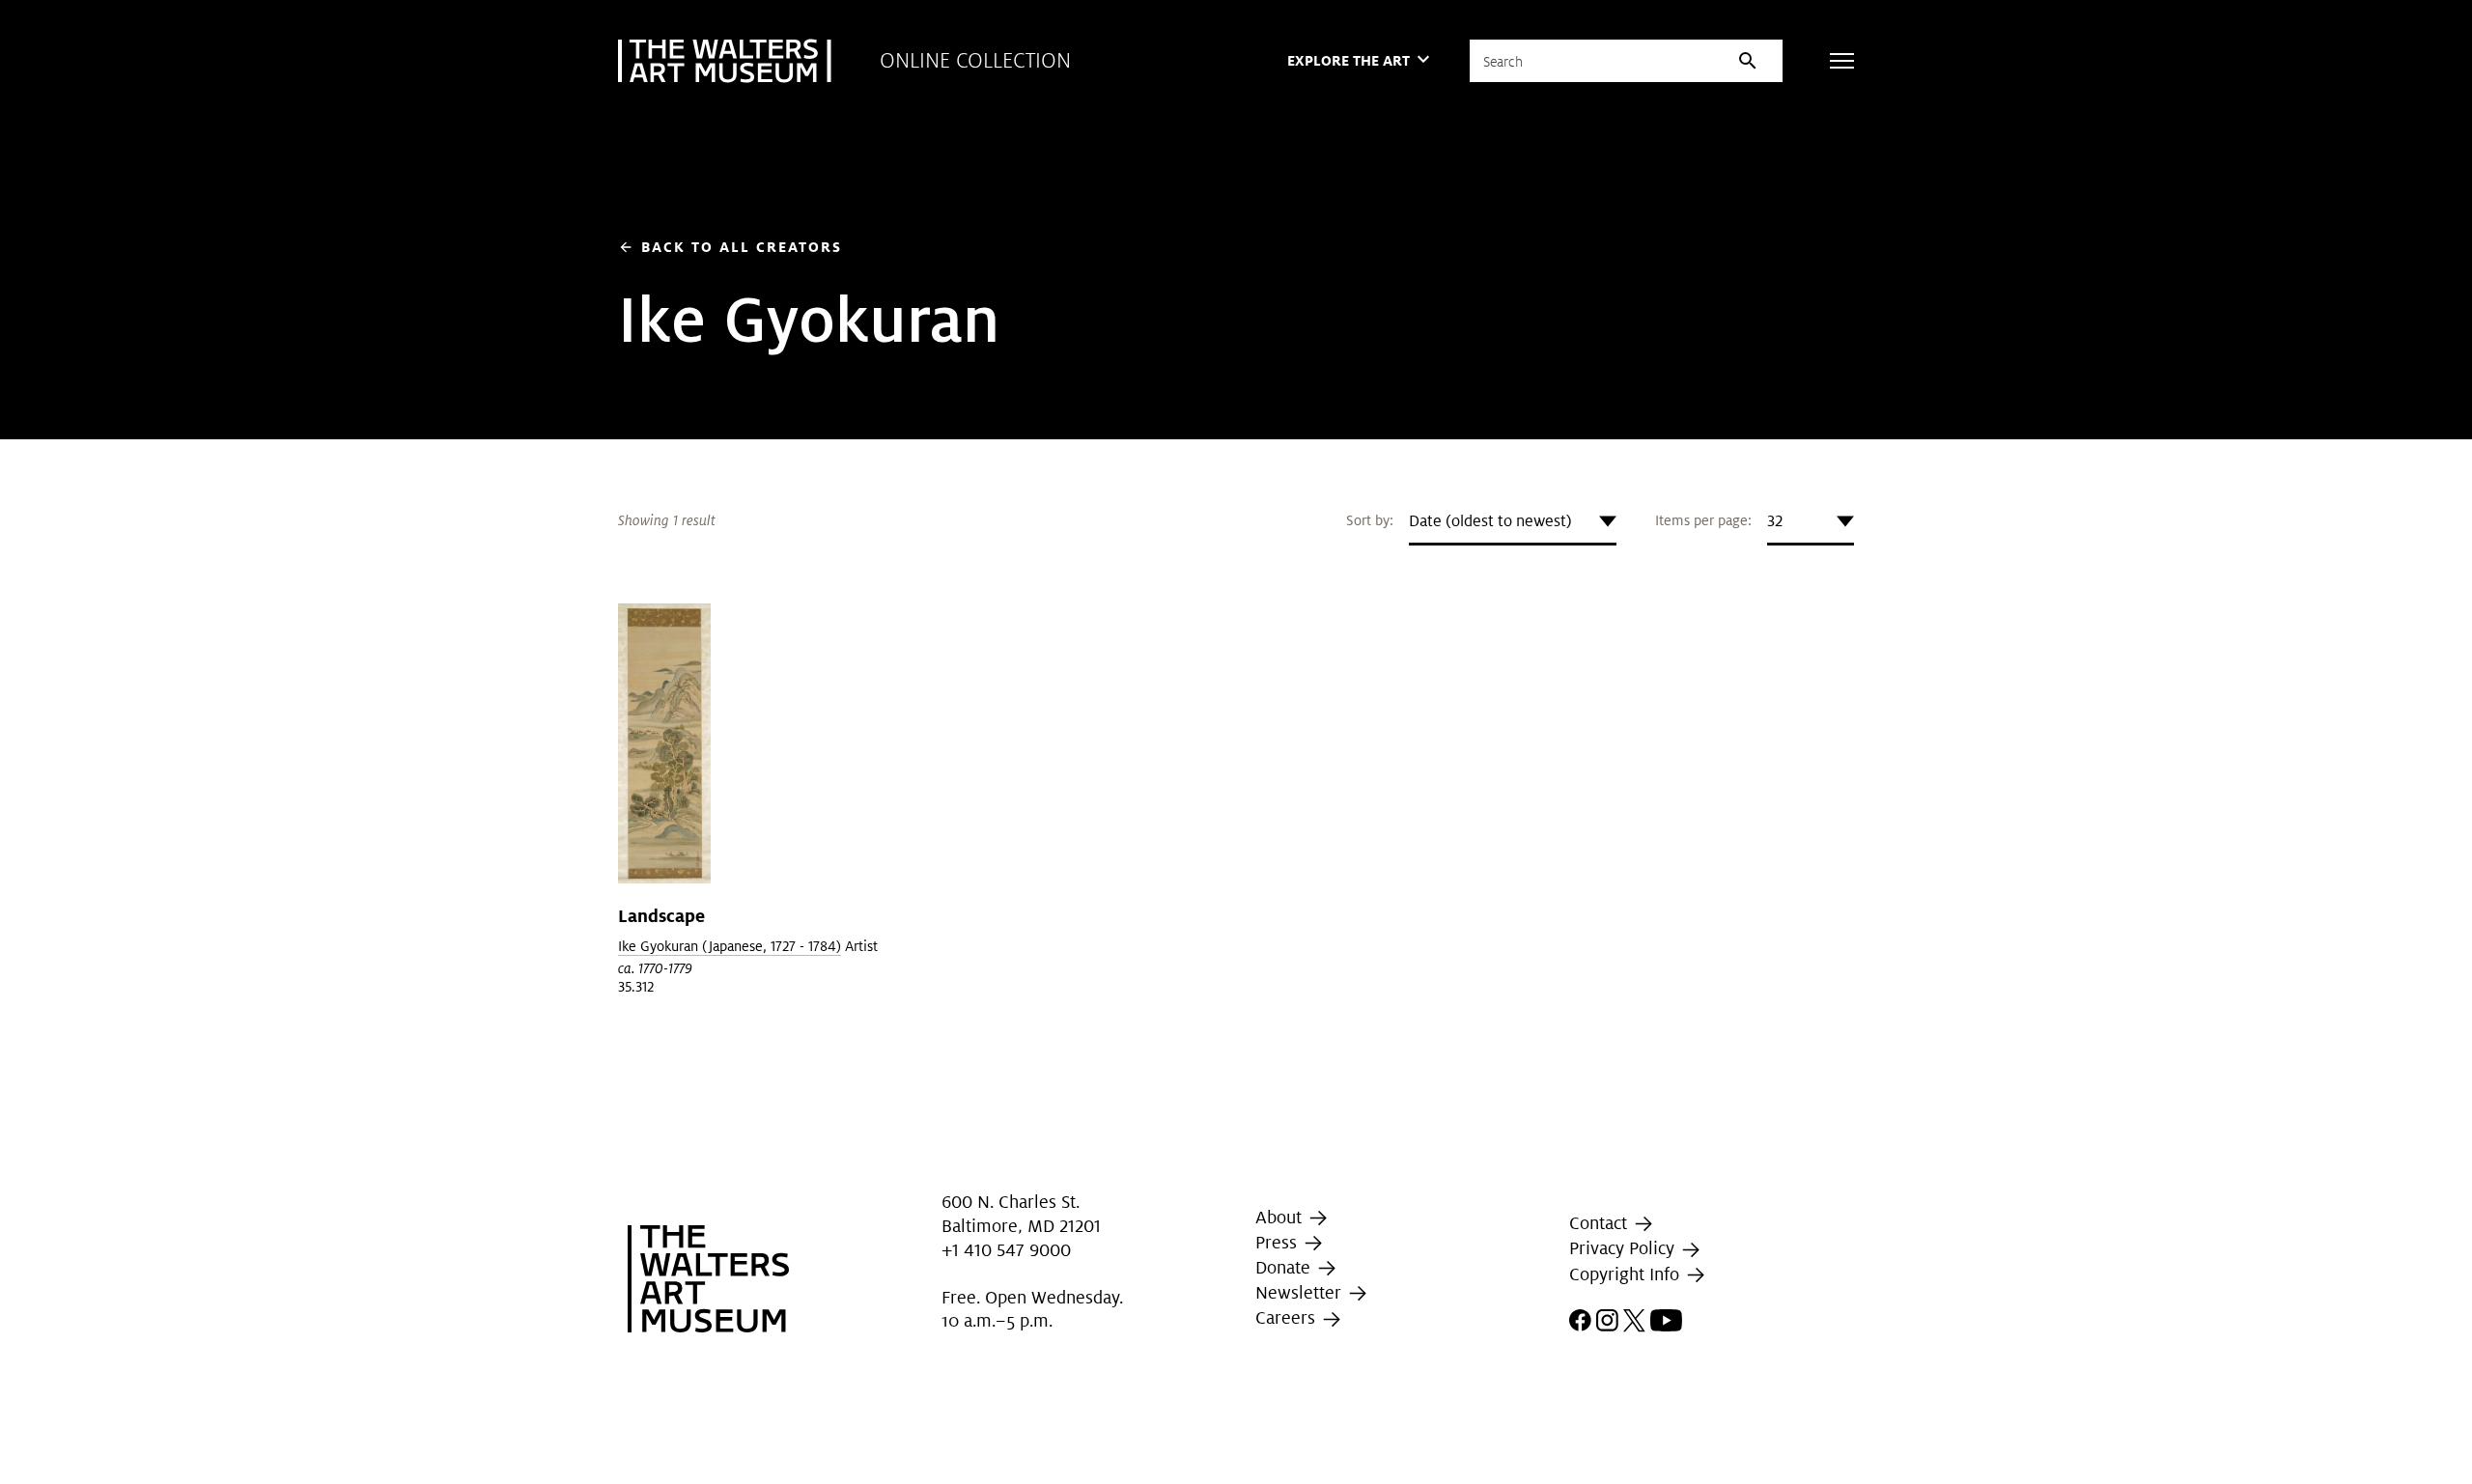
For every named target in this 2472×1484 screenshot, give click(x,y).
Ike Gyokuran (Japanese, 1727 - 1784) (730, 946)
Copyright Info (1627, 1274)
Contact (1601, 1223)
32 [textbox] (1775, 521)
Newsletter (1301, 1292)
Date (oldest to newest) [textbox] (1490, 521)
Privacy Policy (1624, 1249)
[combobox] (1513, 521)
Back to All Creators (730, 247)
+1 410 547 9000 (1006, 1251)
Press (1278, 1242)
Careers (1288, 1317)
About (1281, 1217)
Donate (1285, 1267)
